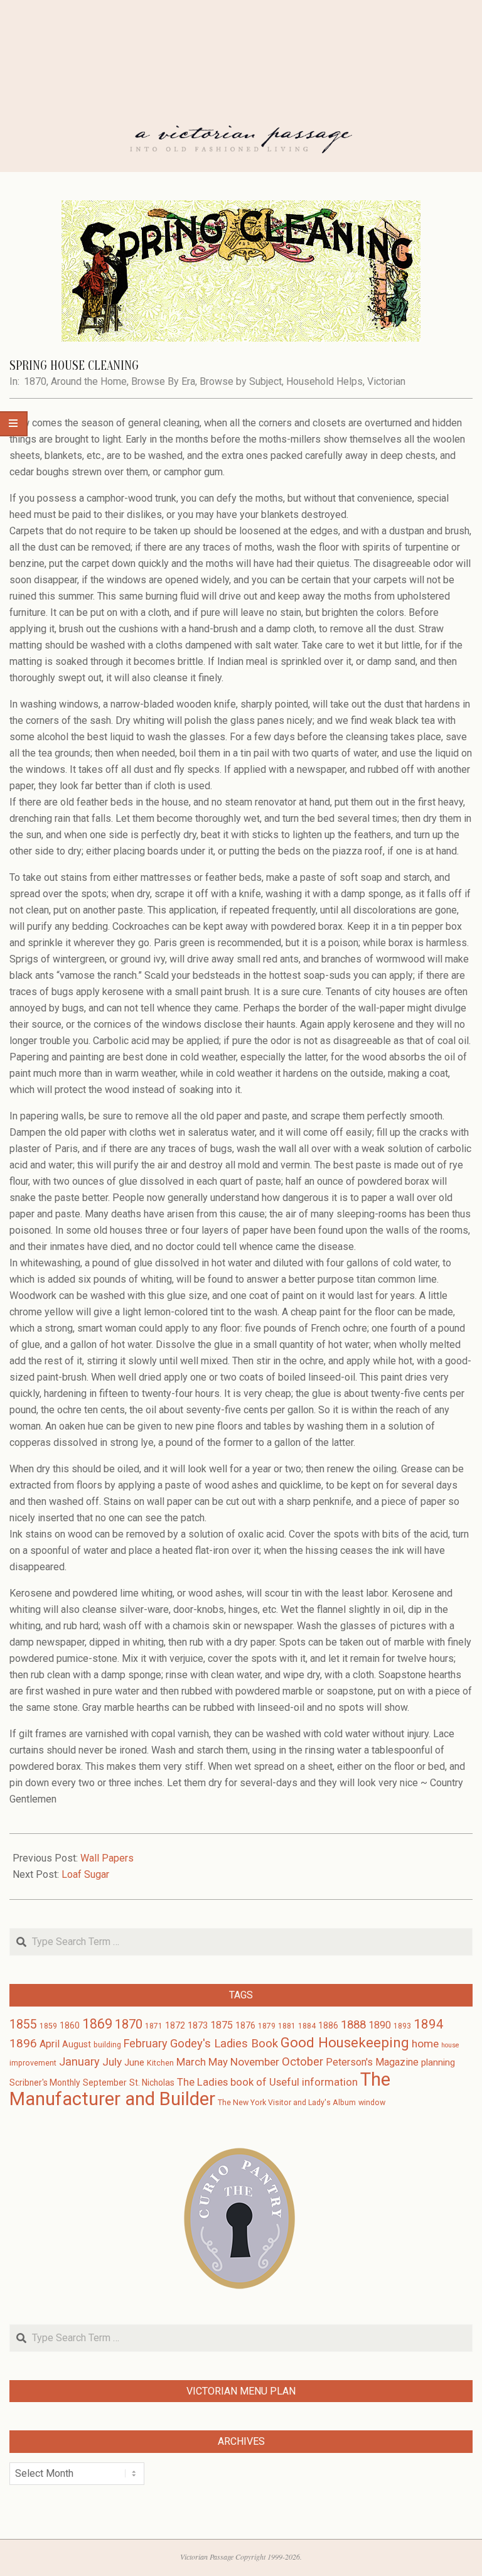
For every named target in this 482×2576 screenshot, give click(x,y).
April (50, 2044)
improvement (33, 2063)
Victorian (386, 381)
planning (438, 2062)
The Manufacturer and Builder (200, 2089)
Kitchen (160, 2063)
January (79, 2061)
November (255, 2062)
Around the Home (89, 381)
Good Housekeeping (345, 2042)
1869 (97, 2024)
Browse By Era (163, 381)
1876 (245, 2025)
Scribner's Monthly (45, 2083)
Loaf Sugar (85, 1874)
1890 (380, 2025)
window (372, 2103)
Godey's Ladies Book (224, 2044)
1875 (222, 2025)
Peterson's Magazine (372, 2062)
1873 (198, 2025)
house (450, 2045)
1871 (154, 2026)
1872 (175, 2025)
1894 (429, 2024)
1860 (70, 2025)
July (112, 2062)
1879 (267, 2026)
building (107, 2045)
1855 (23, 2024)
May (218, 2062)
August (77, 2044)
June (134, 2062)
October (303, 2062)
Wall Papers (107, 1858)
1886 (328, 2025)
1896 (23, 2043)
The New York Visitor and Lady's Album (287, 2103)
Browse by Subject (241, 381)
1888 (353, 2025)
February (146, 2043)
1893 (402, 2026)
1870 (35, 381)
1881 (287, 2026)
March (191, 2062)
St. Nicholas (152, 2083)
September (105, 2083)
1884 (307, 2026)
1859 (48, 2026)
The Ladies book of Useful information (267, 2082)
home (425, 2044)
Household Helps (324, 381)
